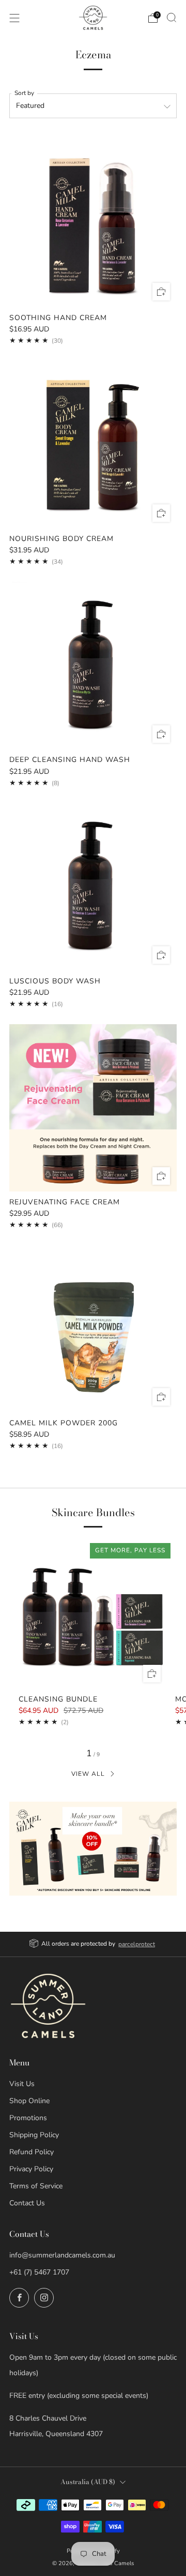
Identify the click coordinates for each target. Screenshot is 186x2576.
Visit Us (22, 2084)
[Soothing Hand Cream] (93, 224)
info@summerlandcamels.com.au (62, 2255)
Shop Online (29, 2101)
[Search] (172, 18)
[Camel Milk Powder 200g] (93, 1329)
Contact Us (27, 2203)
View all (88, 1774)
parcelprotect (137, 1944)
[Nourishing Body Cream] (93, 444)
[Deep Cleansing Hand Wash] (93, 665)
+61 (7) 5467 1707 (39, 2272)
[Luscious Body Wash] (93, 887)
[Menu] (14, 18)
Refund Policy (32, 2152)
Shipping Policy (34, 2135)
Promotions (28, 2118)
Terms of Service (36, 2186)
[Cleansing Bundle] (93, 1614)
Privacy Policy (31, 2169)
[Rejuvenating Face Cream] (93, 1108)
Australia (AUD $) (88, 2482)
